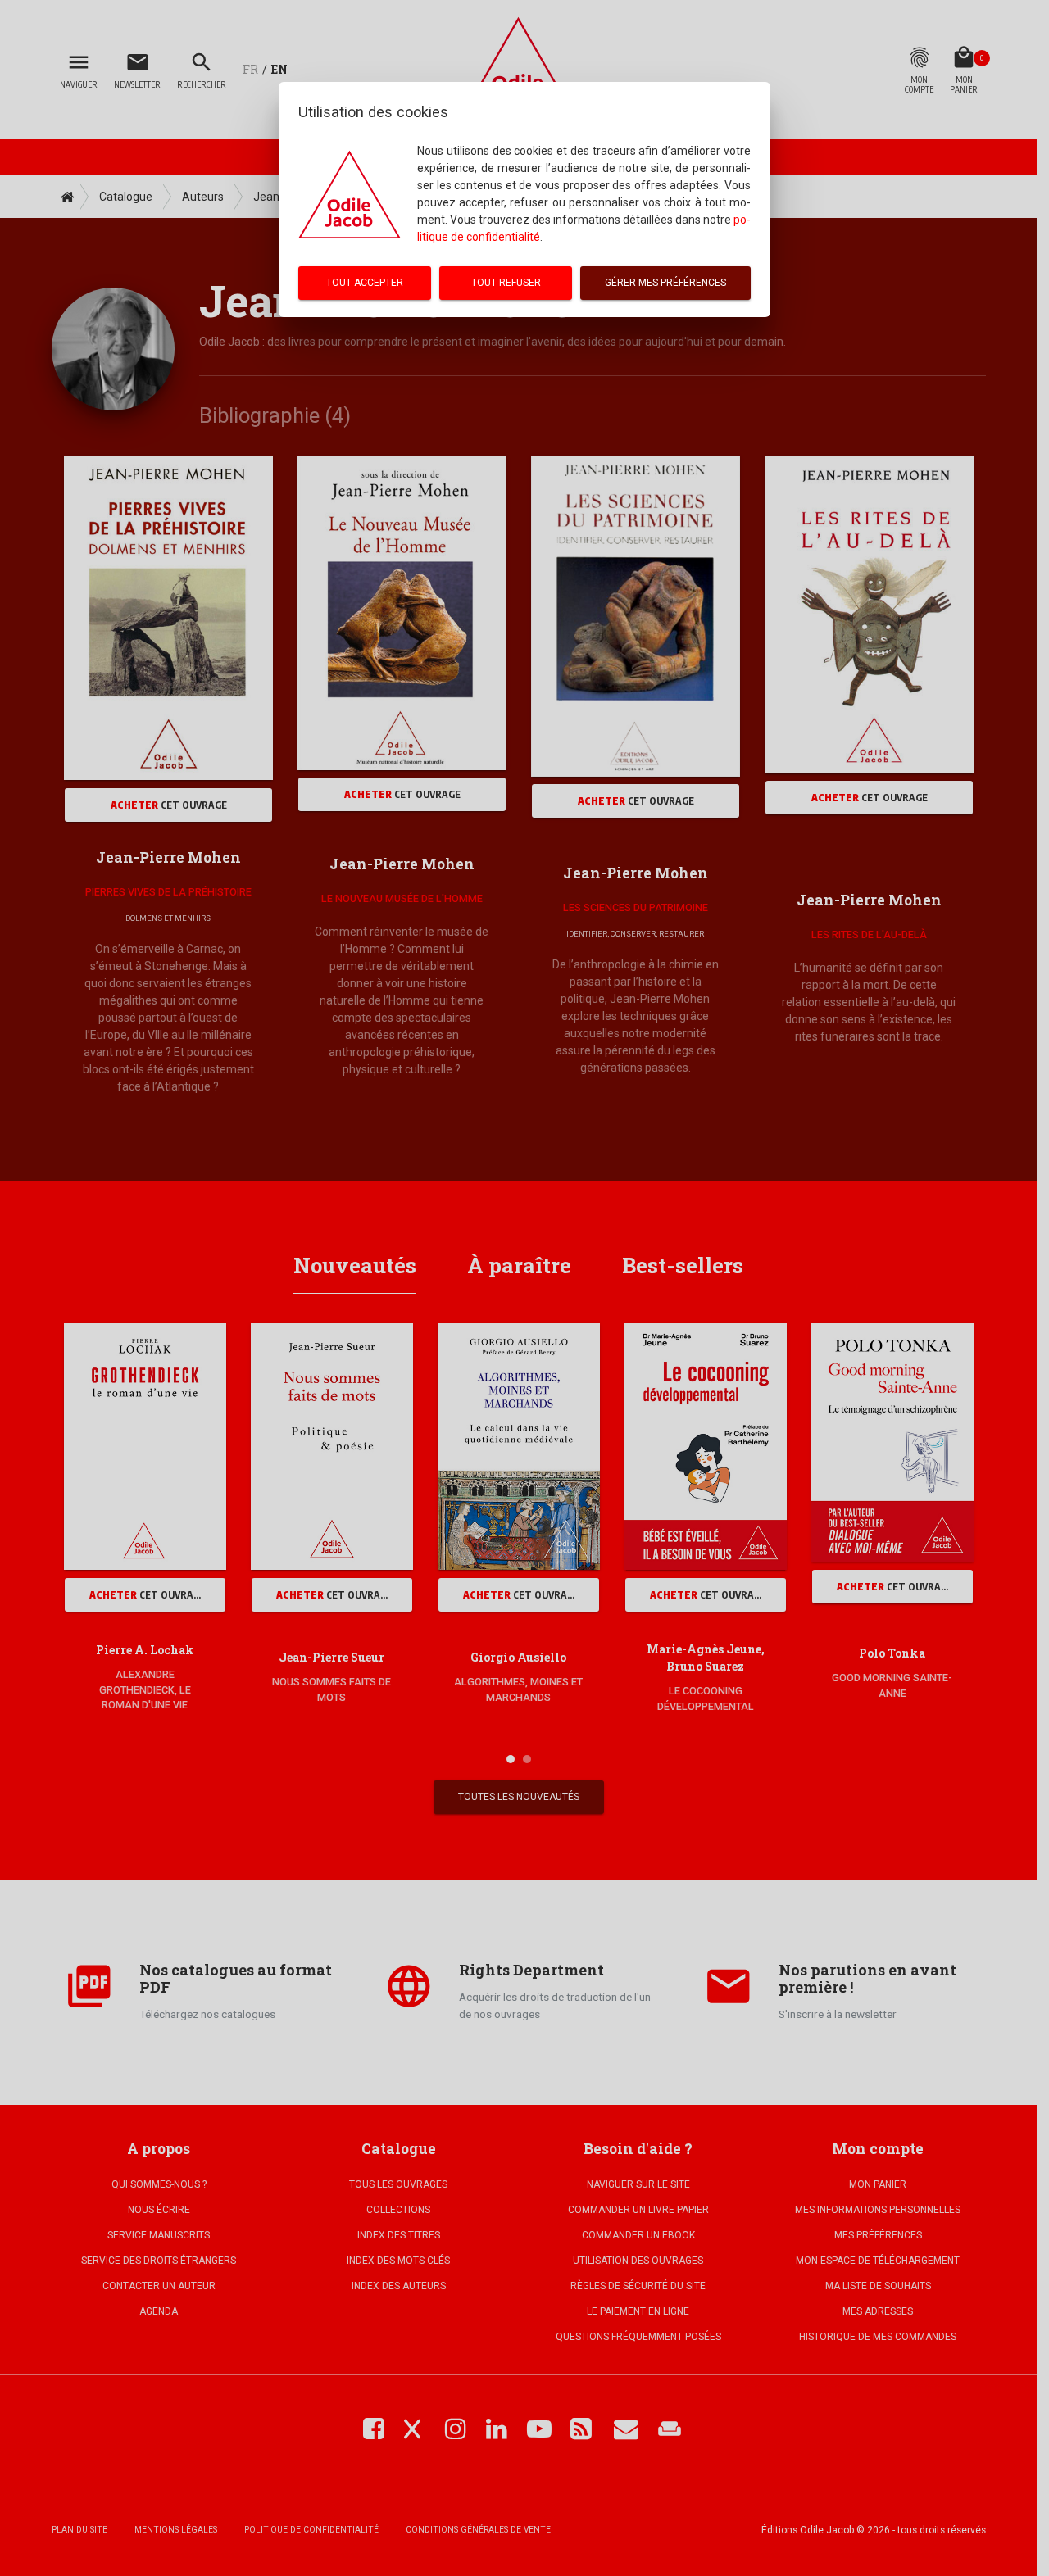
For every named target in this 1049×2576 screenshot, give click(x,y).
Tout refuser (506, 283)
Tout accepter (365, 283)
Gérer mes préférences (665, 283)
